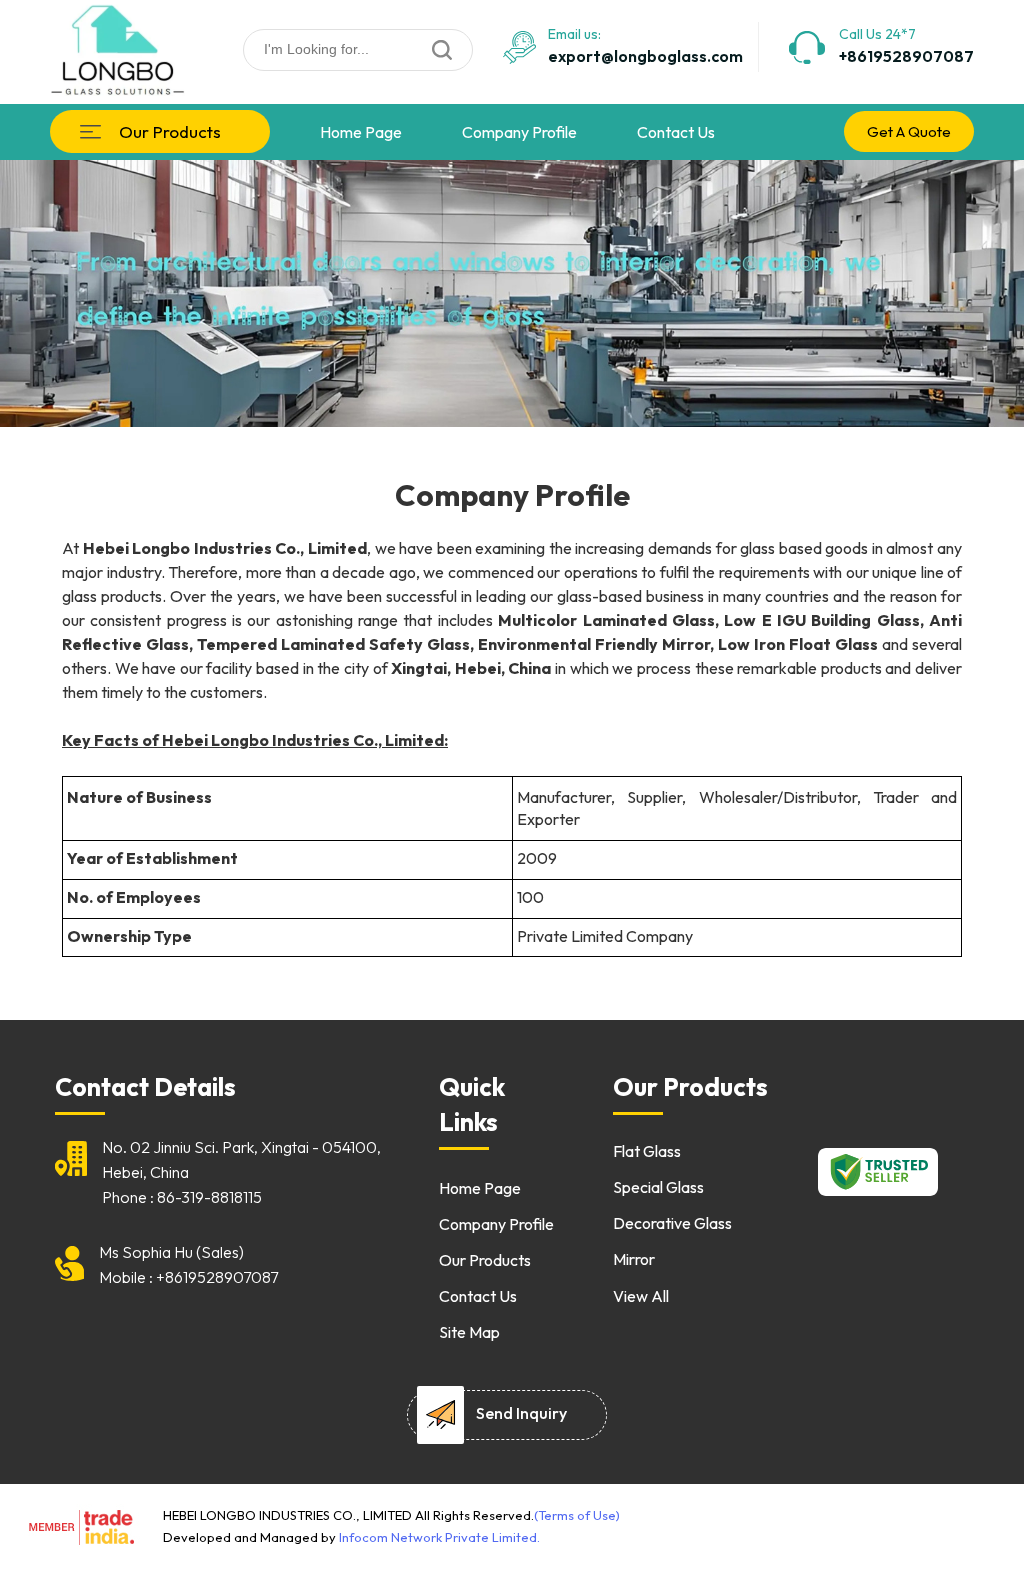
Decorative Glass (672, 1223)
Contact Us (676, 132)
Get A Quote (909, 131)
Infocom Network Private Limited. (439, 1537)
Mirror (634, 1259)
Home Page (361, 132)
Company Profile (519, 132)
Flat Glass (647, 1151)
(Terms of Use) (577, 1515)
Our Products (170, 131)
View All (641, 1296)
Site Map (469, 1332)
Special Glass (658, 1187)
